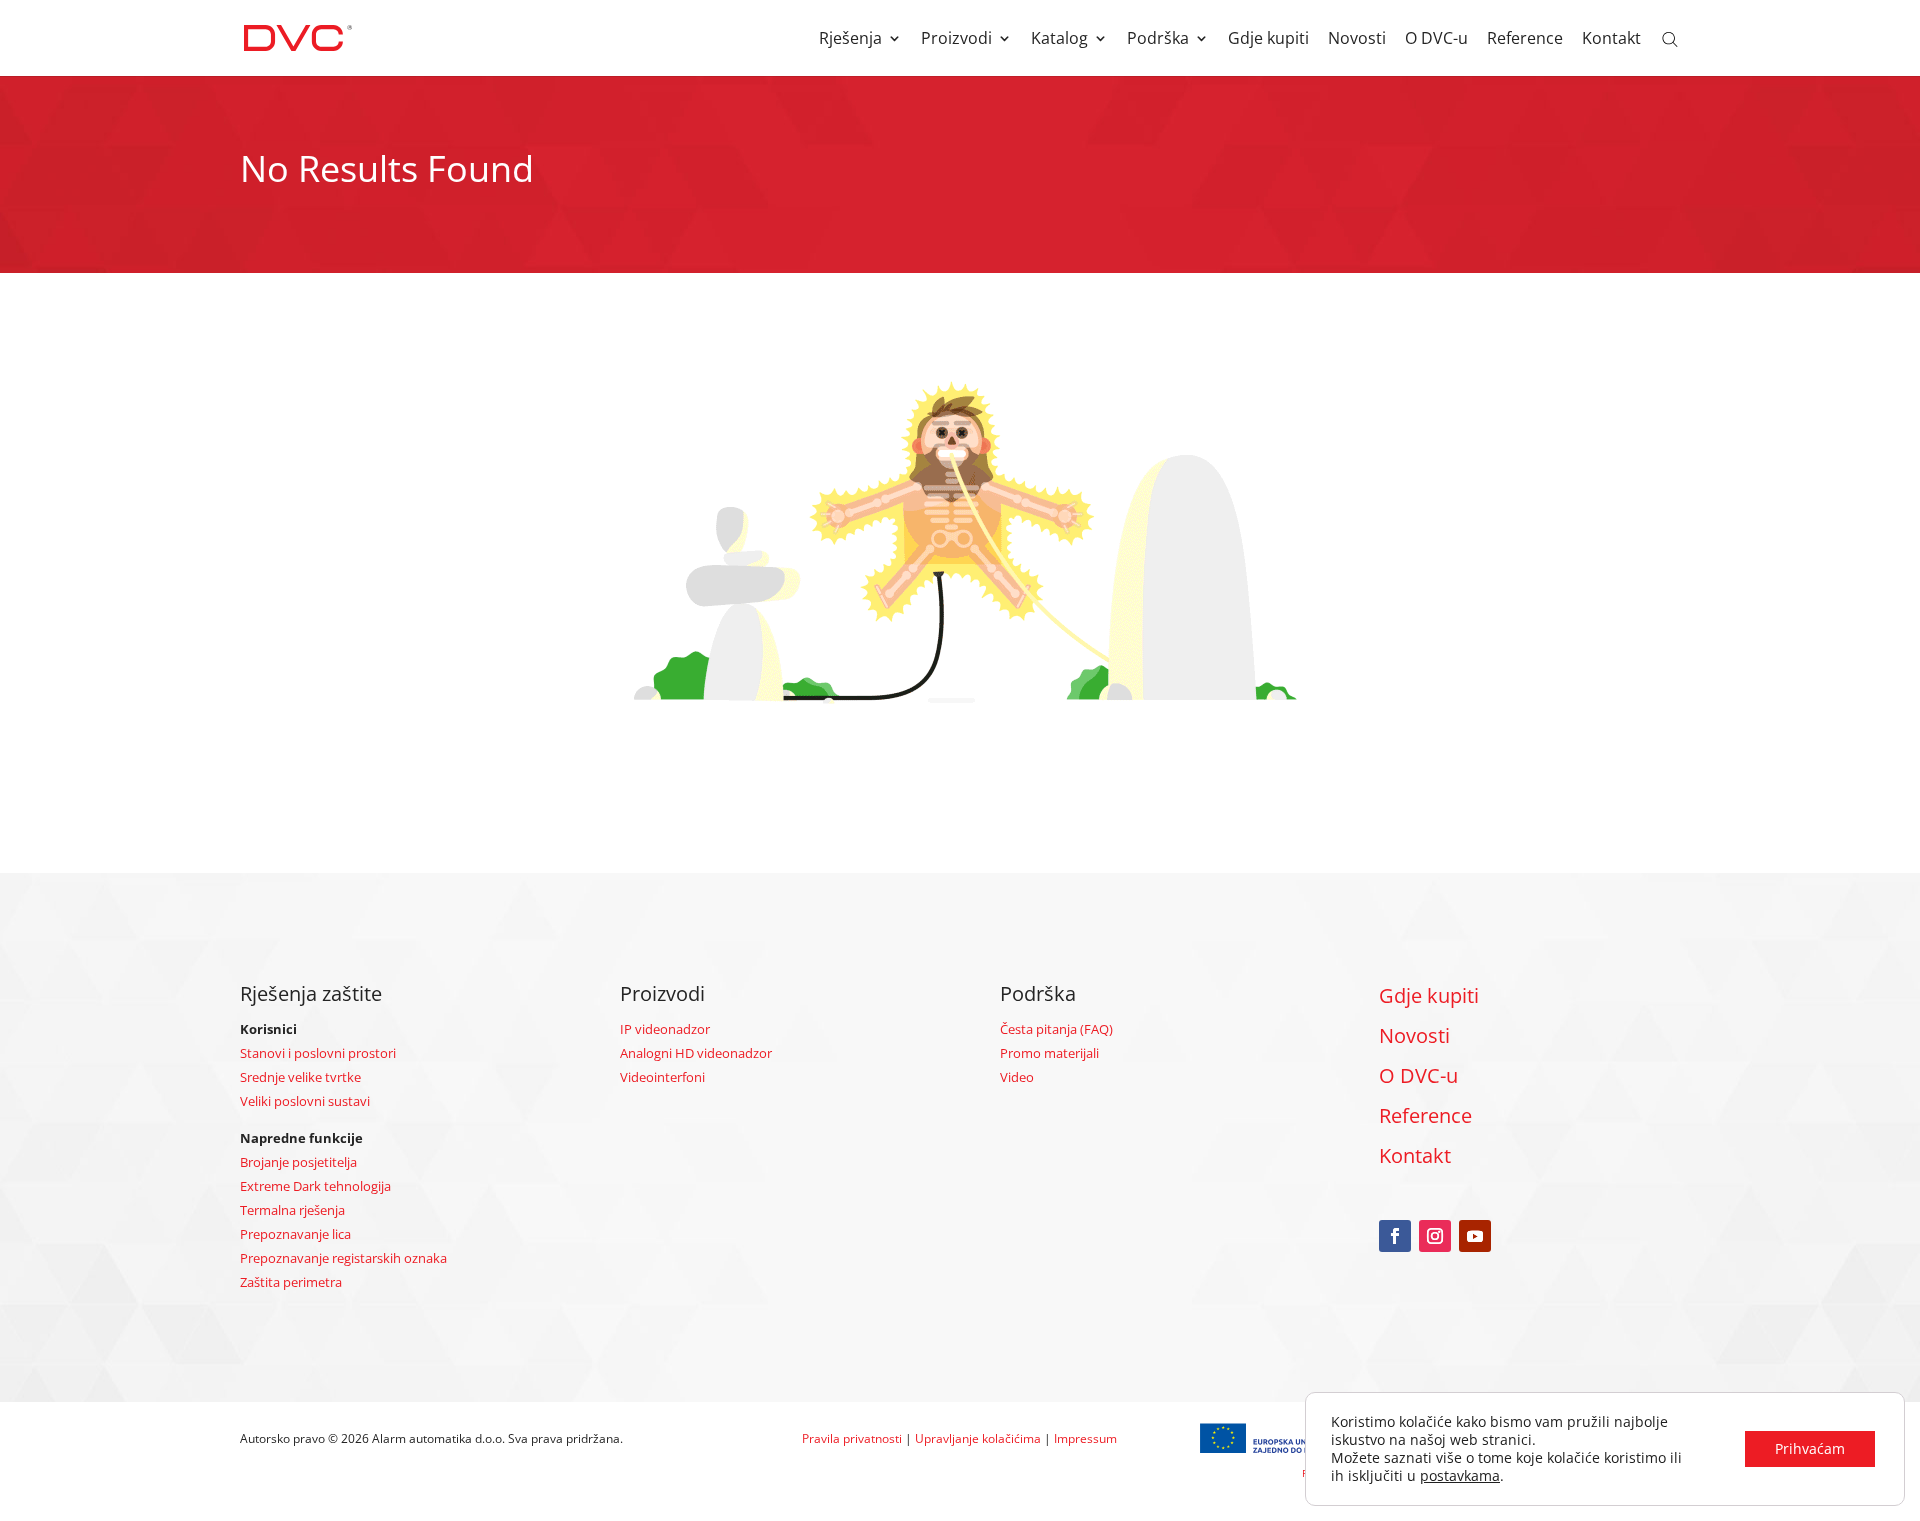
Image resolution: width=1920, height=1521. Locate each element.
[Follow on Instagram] (1435, 1236)
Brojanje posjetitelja (298, 1162)
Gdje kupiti (1268, 40)
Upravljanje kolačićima (978, 1438)
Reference (1525, 40)
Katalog (1059, 40)
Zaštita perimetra (291, 1282)
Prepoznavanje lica (295, 1234)
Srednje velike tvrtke (300, 1077)
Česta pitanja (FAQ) (1056, 1029)
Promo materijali (1049, 1053)
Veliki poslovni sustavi (305, 1101)
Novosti (1357, 40)
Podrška (1158, 40)
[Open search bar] (1670, 38)
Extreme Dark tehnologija (315, 1186)
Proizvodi (956, 40)
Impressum (1085, 1438)
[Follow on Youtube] (1475, 1236)
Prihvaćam (1810, 1448)
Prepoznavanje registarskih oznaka (343, 1258)
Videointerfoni (662, 1077)
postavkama (1460, 1476)
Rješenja (850, 40)
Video (1017, 1077)
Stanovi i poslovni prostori (318, 1053)
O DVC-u (1436, 40)
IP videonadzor (665, 1029)
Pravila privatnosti (852, 1438)
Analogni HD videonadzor (696, 1053)
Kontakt (1611, 40)
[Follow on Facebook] (1395, 1236)
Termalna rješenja (292, 1210)
